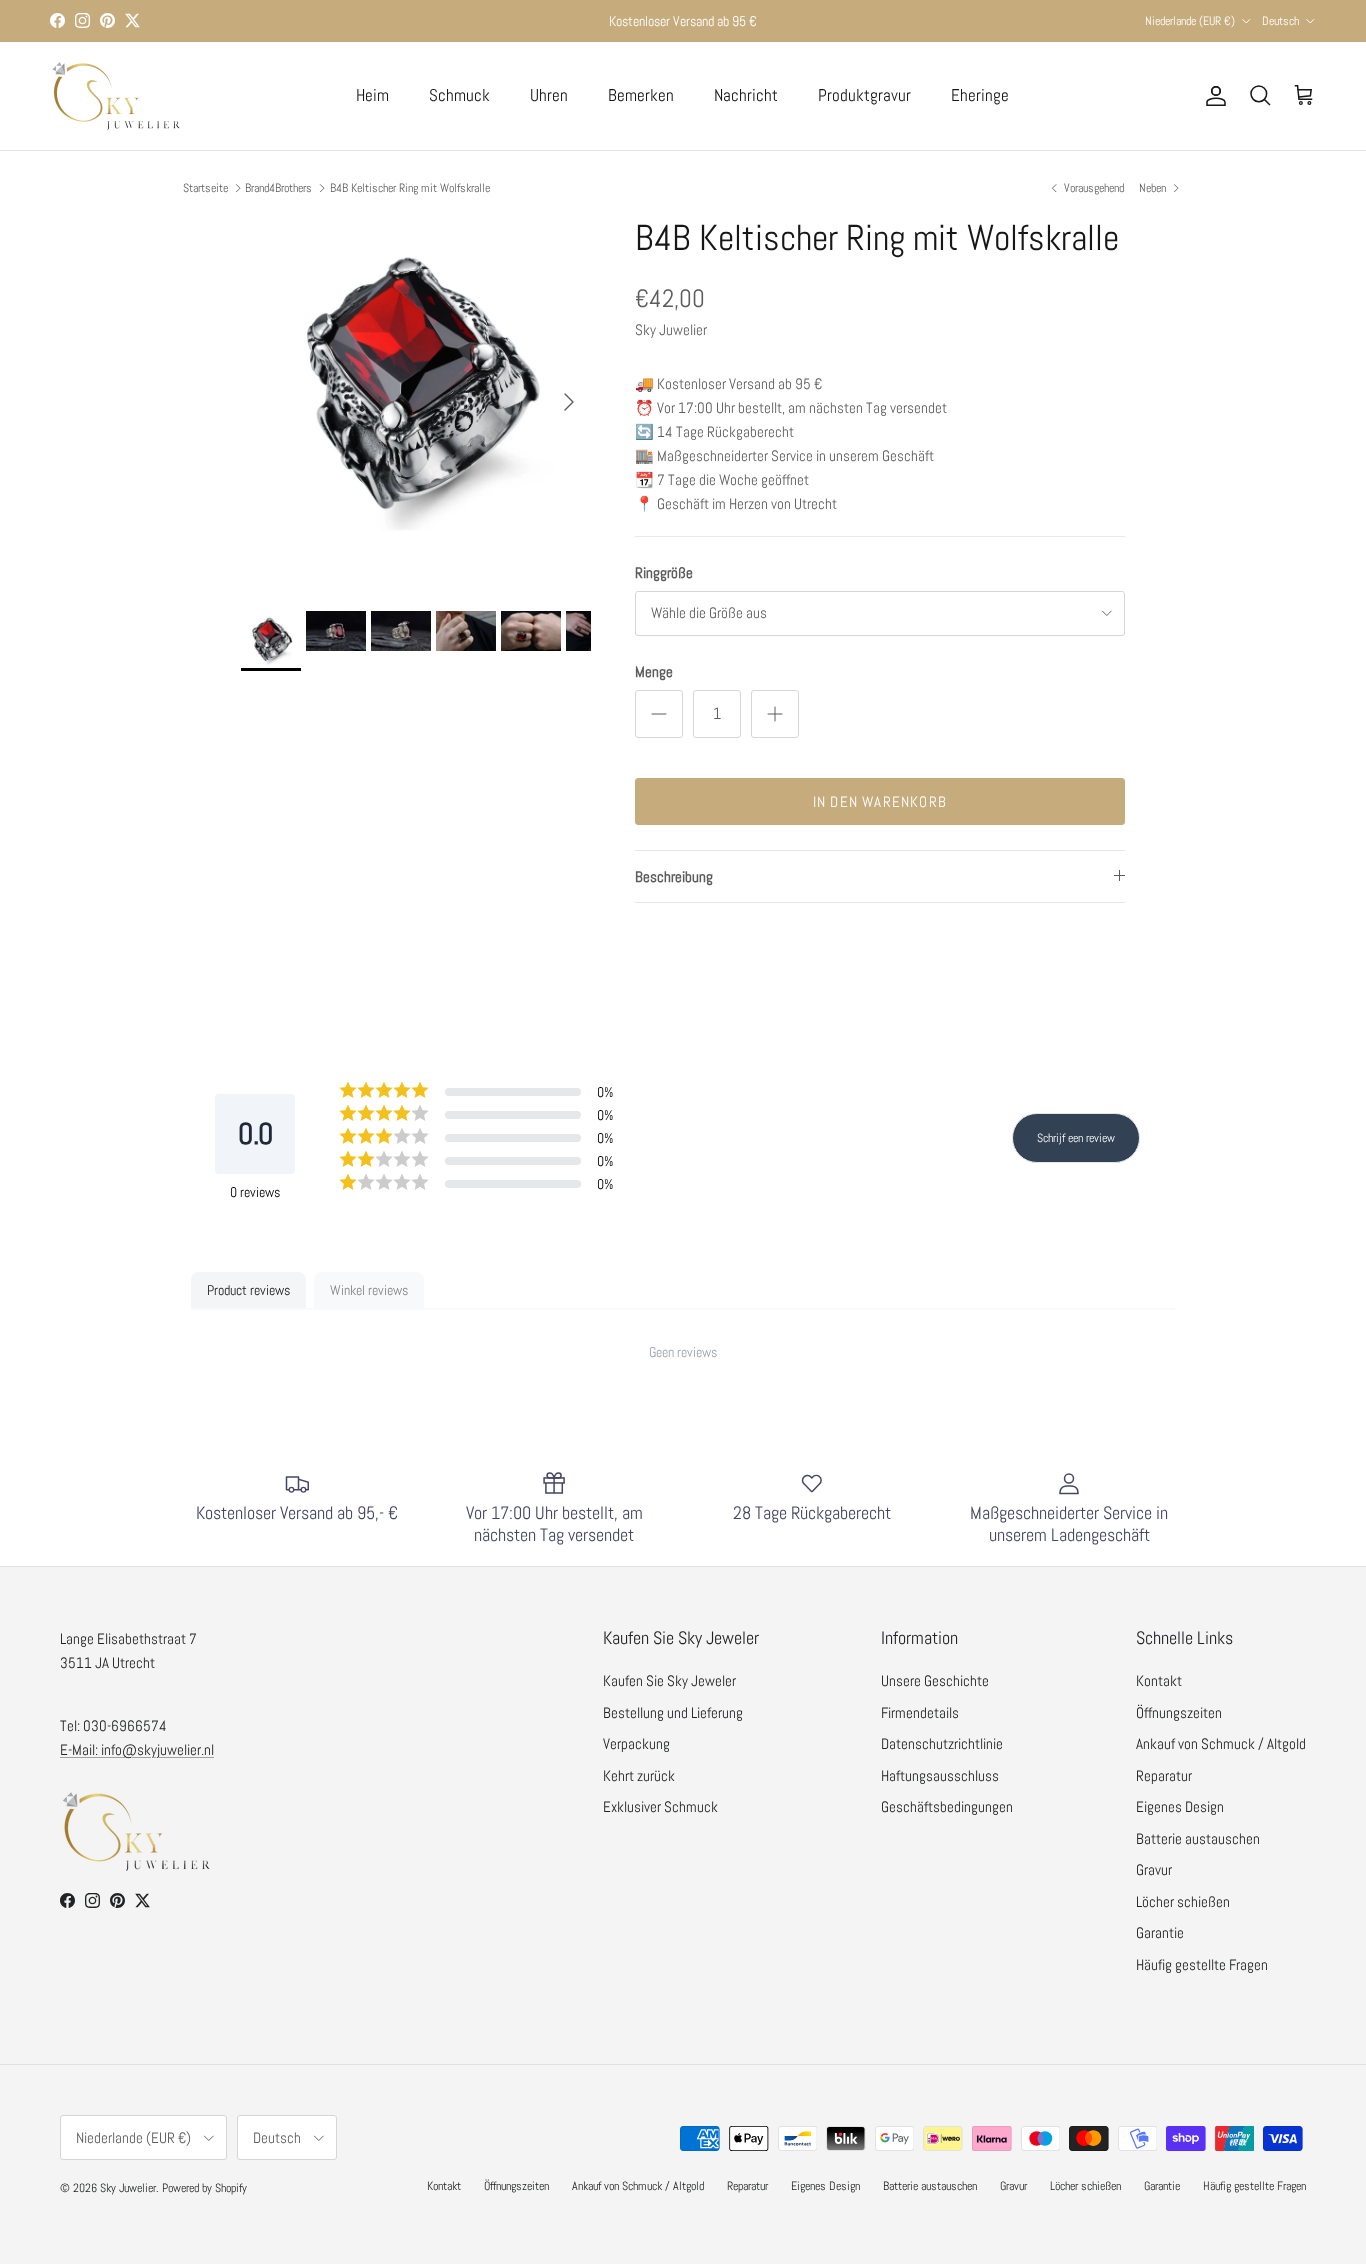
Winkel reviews (369, 1290)
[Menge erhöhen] (775, 714)
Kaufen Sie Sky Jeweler (669, 1680)
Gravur (1154, 1869)
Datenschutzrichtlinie (942, 1743)
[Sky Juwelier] (115, 96)
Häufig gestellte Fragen (1202, 1964)
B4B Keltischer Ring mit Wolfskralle (410, 188)
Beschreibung (674, 876)
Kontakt (1159, 1680)
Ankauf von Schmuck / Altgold (1221, 1743)
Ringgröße (664, 572)
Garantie (1160, 1932)
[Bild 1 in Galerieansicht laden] (416, 392)
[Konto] (1212, 96)
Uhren (549, 95)
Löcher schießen (1183, 1901)
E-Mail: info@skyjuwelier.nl (137, 1749)
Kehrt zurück (639, 1775)
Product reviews (248, 1290)
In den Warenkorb (880, 801)
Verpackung (636, 1743)
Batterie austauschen (1198, 1838)
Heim (372, 95)
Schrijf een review (1076, 1138)
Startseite (205, 188)
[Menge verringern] (659, 714)
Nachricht (746, 95)
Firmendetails (920, 1712)
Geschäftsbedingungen (947, 1806)
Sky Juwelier (128, 2188)
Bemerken (641, 95)
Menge (654, 671)
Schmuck (459, 95)
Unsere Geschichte (935, 1680)
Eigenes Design (1180, 1806)
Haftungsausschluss (940, 1775)
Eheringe (980, 95)
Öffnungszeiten (1179, 1712)
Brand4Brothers (278, 188)
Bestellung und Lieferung (673, 1712)
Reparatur (1164, 1775)
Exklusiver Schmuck (660, 1806)
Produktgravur (864, 95)
